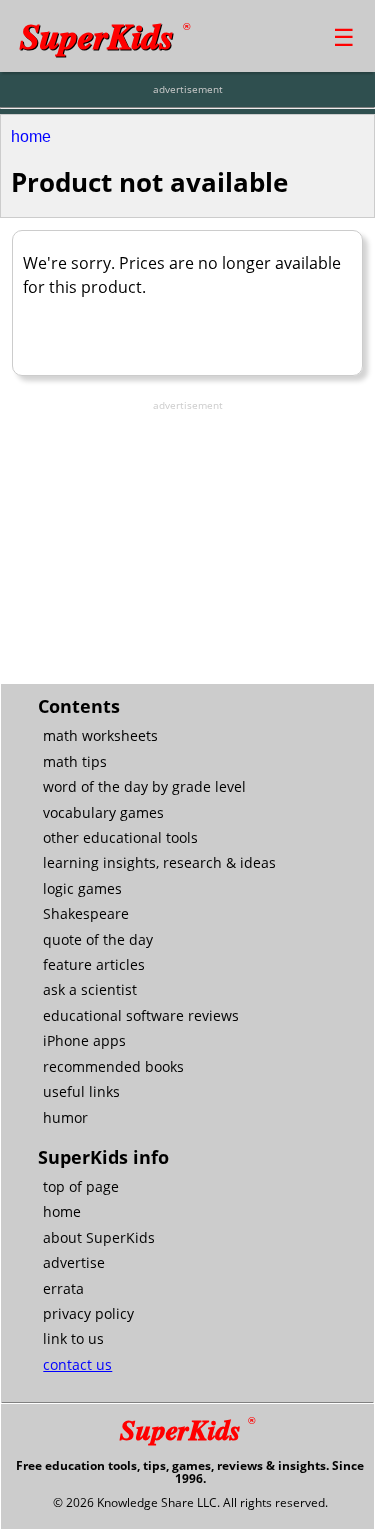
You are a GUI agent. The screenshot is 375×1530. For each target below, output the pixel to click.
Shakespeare (86, 913)
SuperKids (105, 35)
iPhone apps (84, 1040)
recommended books (113, 1066)
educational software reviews (141, 1015)
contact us (77, 1364)
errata (63, 1288)
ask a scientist (90, 989)
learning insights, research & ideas (159, 862)
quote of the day (98, 939)
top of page (81, 1186)
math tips (75, 761)
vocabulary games (103, 812)
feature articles (94, 964)
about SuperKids (99, 1237)
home (31, 136)
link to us (73, 1338)
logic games (82, 888)
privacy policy (88, 1313)
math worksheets (100, 735)
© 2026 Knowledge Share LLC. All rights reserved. (190, 1502)
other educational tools (120, 837)
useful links (81, 1091)
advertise (74, 1262)
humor (65, 1117)
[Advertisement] (188, 538)
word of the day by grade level (144, 786)
